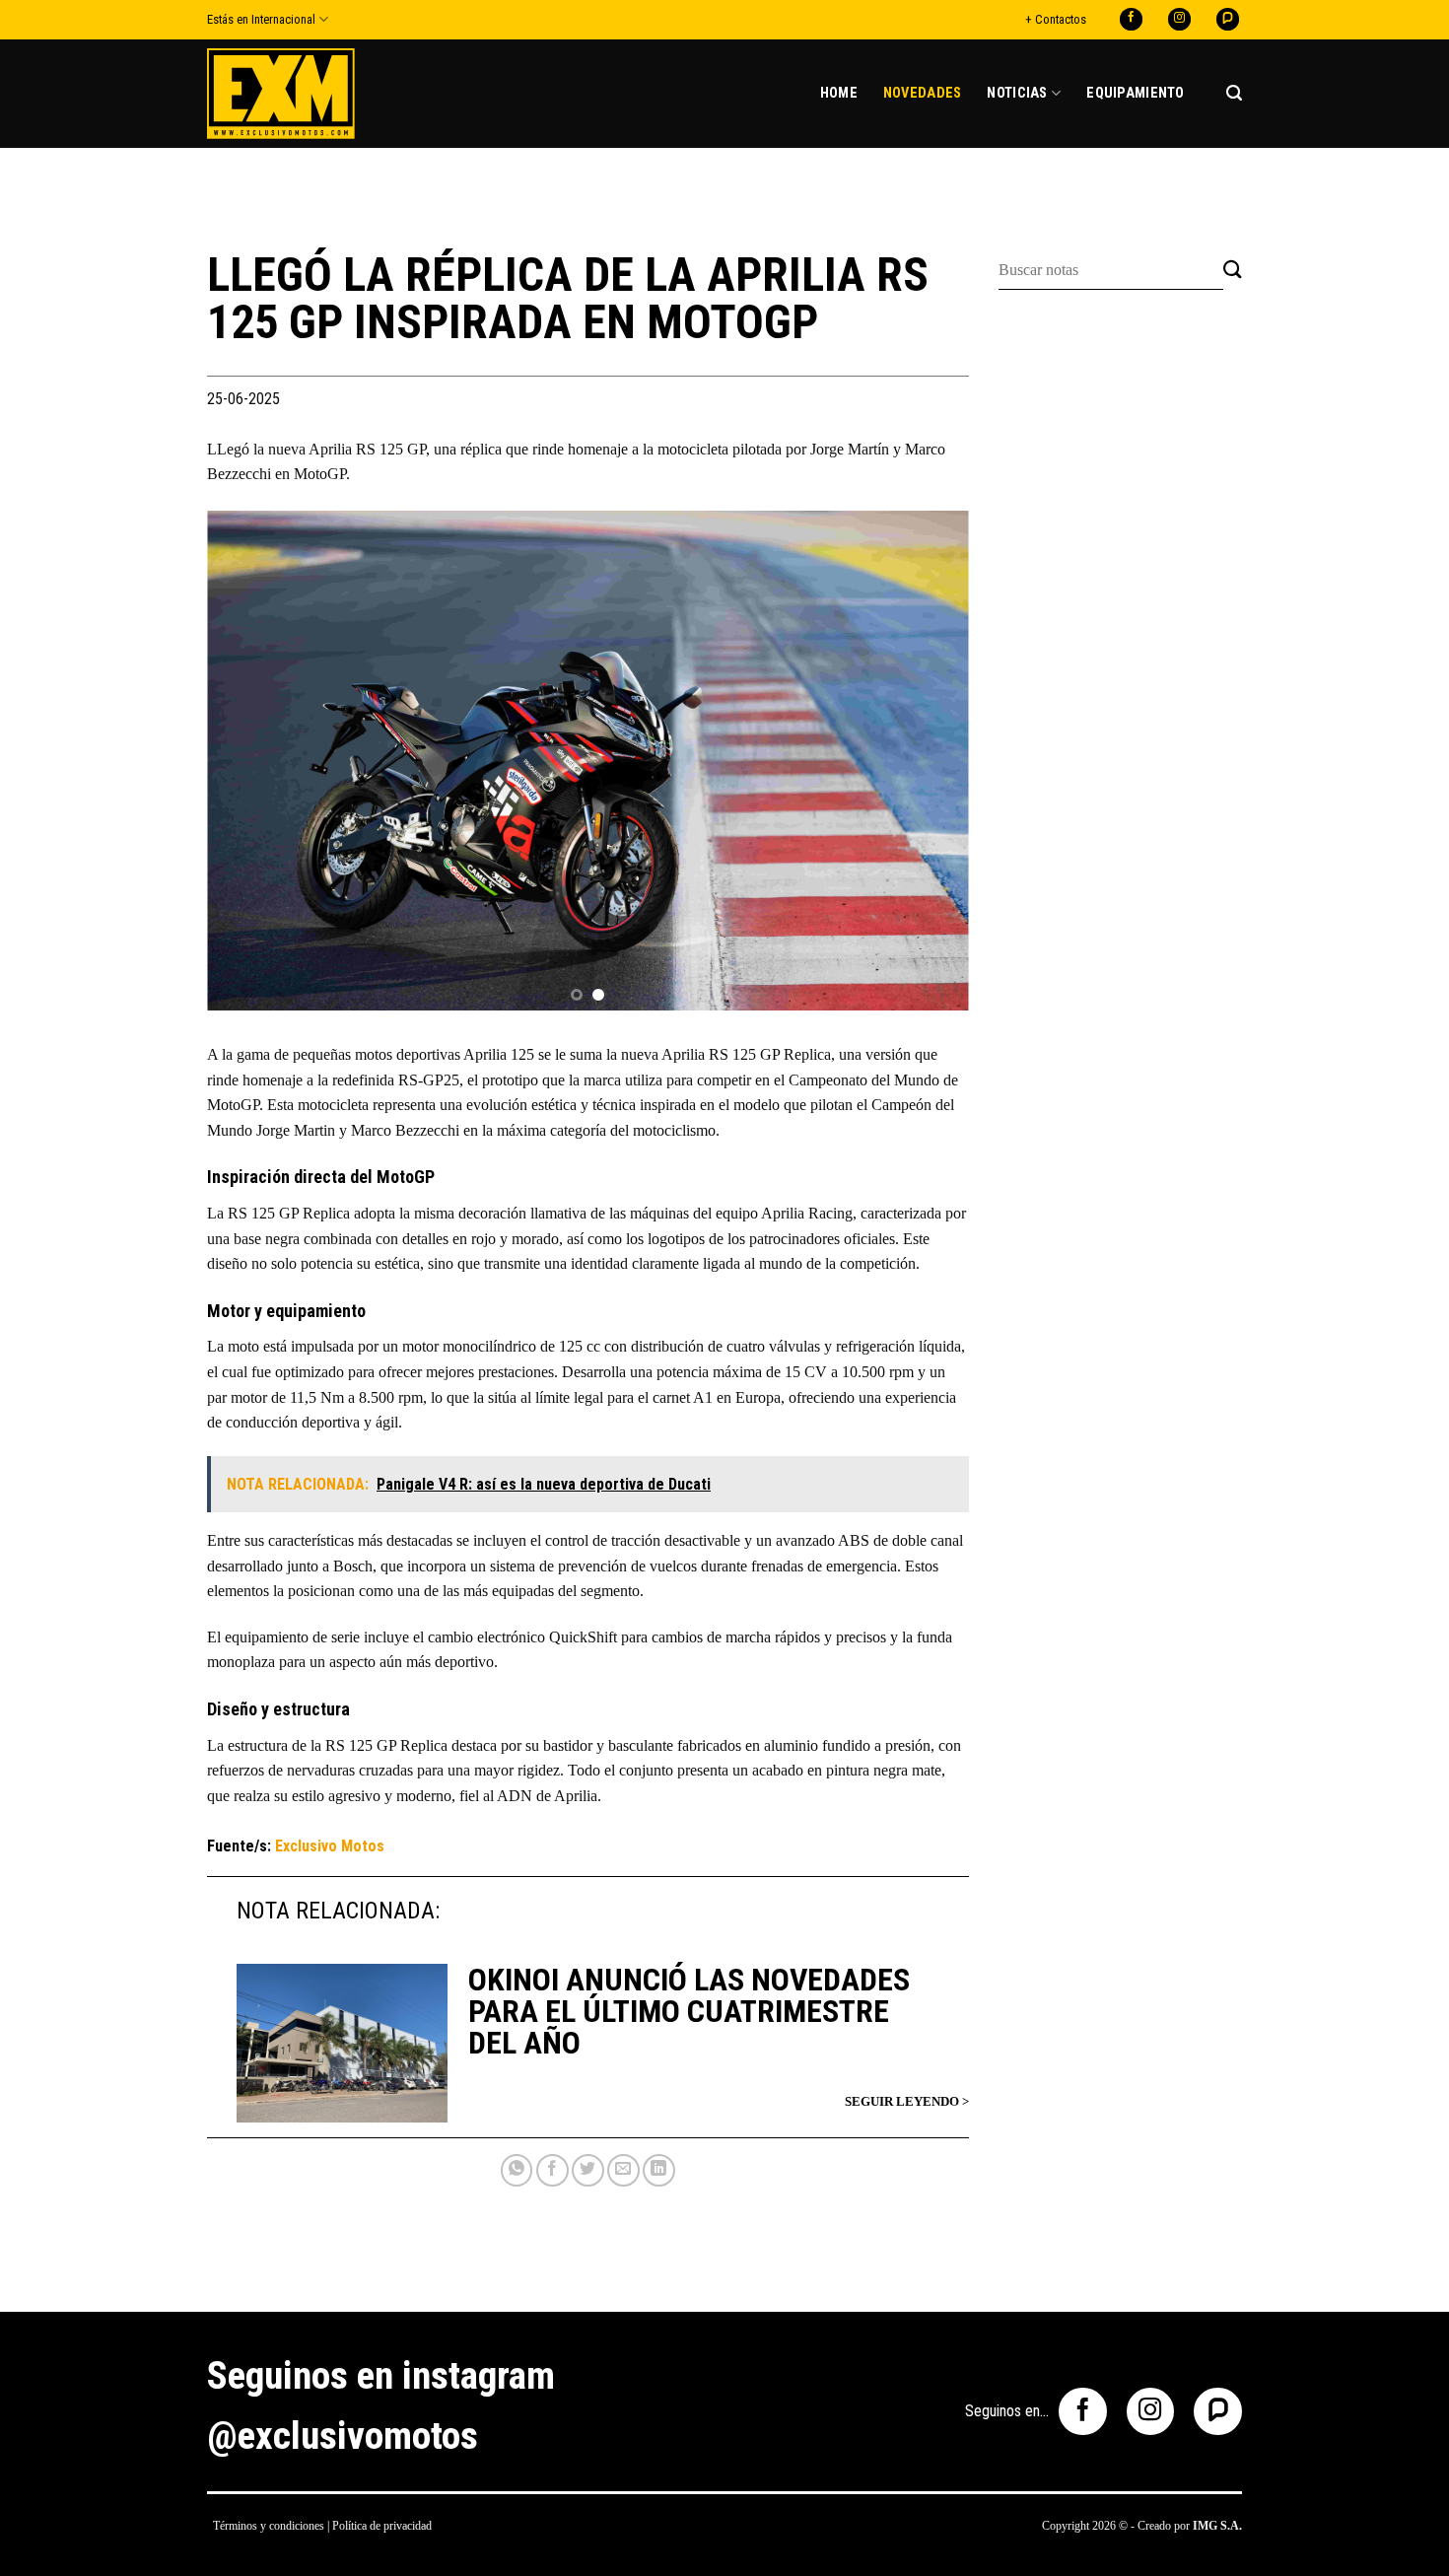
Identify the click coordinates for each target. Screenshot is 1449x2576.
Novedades (923, 93)
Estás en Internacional (261, 19)
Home (839, 93)
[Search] (1234, 93)
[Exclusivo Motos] (281, 93)
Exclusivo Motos (330, 1846)
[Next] (929, 765)
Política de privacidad (382, 2526)
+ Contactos (1056, 19)
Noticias (1017, 93)
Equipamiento (1135, 93)
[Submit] (1233, 271)
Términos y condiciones (269, 2526)
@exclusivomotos (343, 2436)
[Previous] (247, 765)
